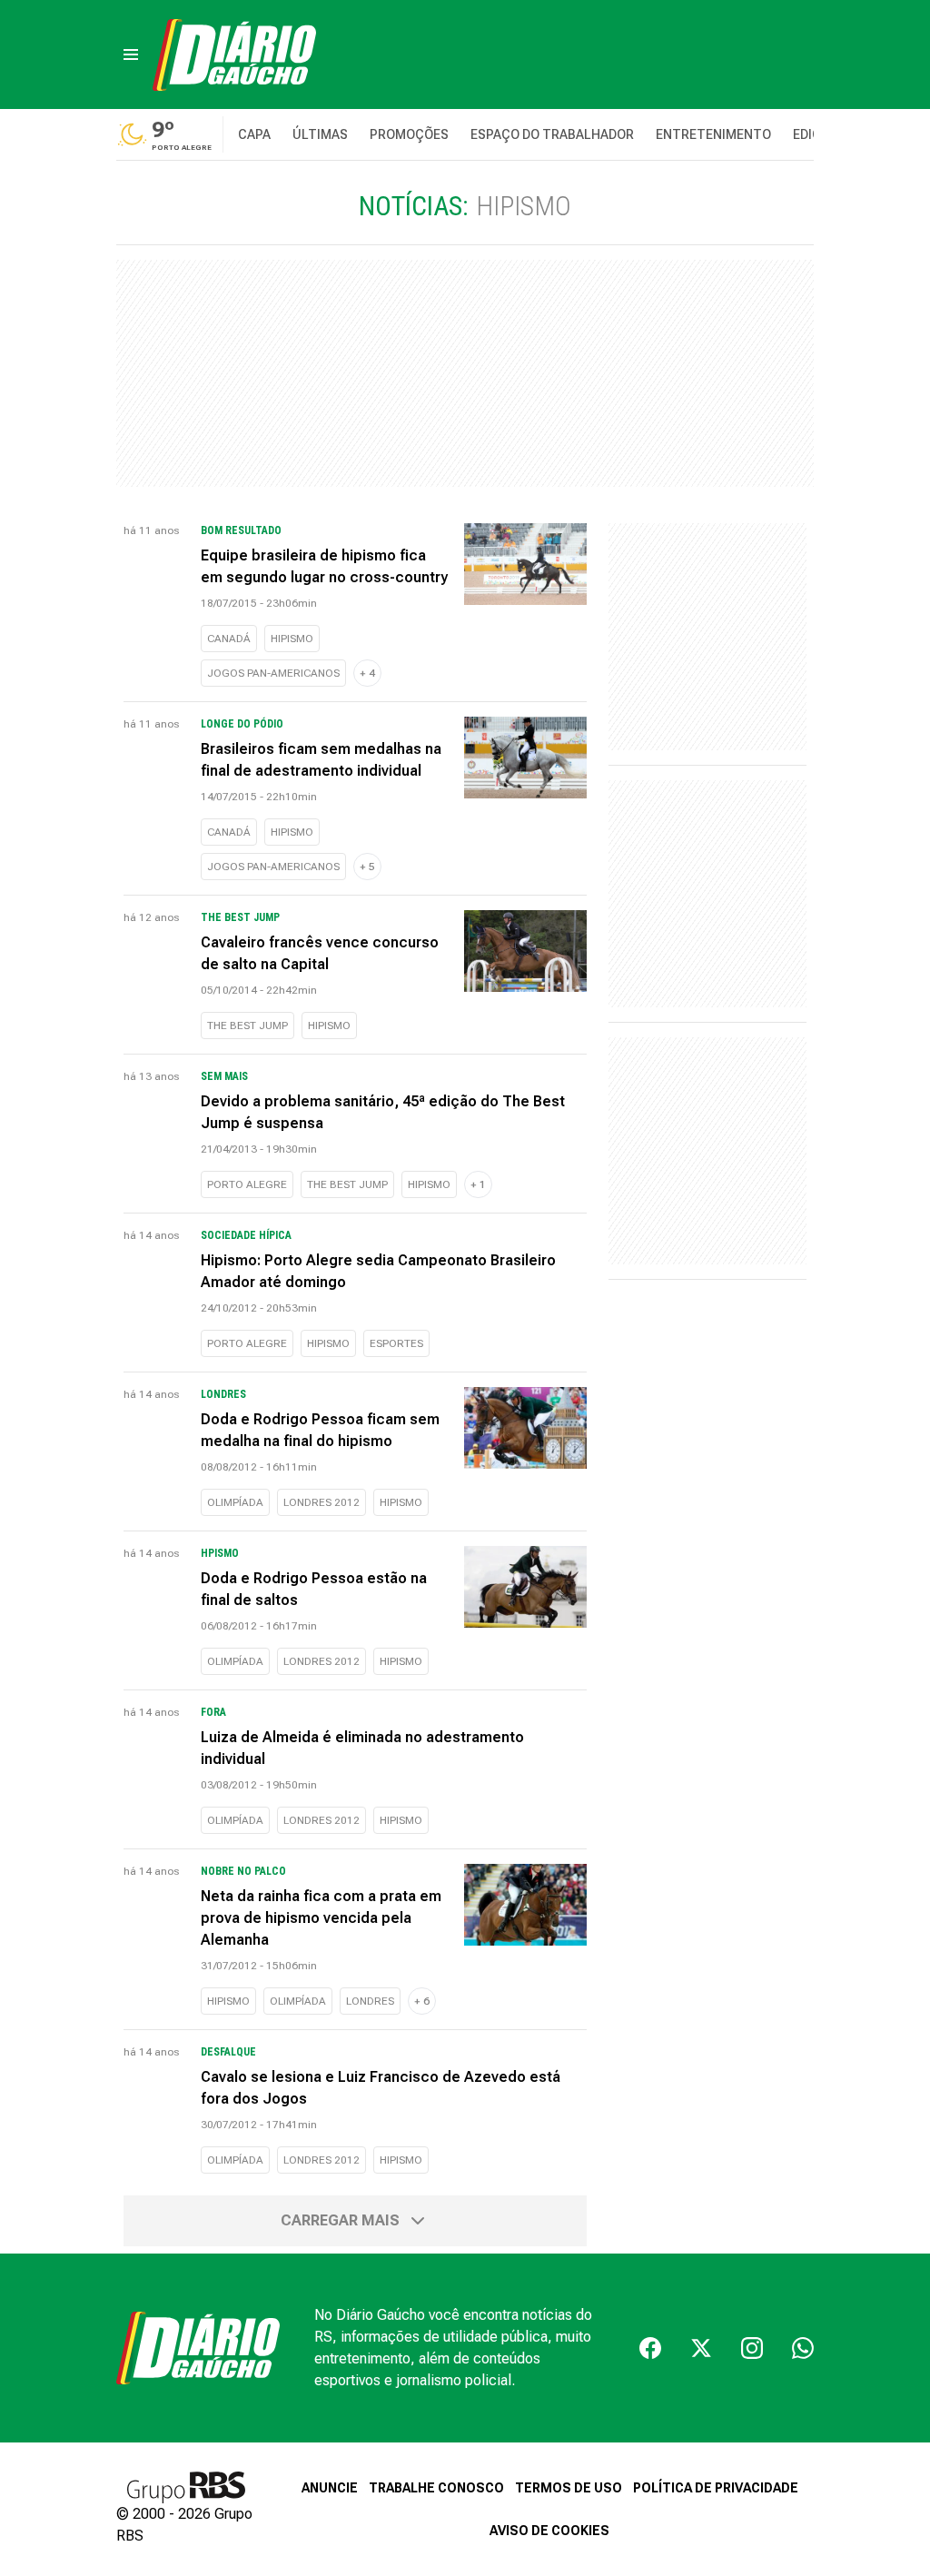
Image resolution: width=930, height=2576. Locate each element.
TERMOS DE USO (569, 2488)
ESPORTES (396, 1343)
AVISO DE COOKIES (549, 2531)
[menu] (131, 54)
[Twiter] (701, 2348)
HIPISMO (292, 639)
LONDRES (370, 2001)
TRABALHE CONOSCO (436, 2488)
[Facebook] (650, 2348)
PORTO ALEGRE (247, 1184)
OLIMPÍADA (235, 1502)
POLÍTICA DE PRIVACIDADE (716, 2488)
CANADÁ (229, 639)
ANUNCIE (330, 2488)
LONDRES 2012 (322, 1502)
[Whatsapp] (803, 2348)
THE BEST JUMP (247, 1025)
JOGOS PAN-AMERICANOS (273, 673)
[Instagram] (752, 2348)
